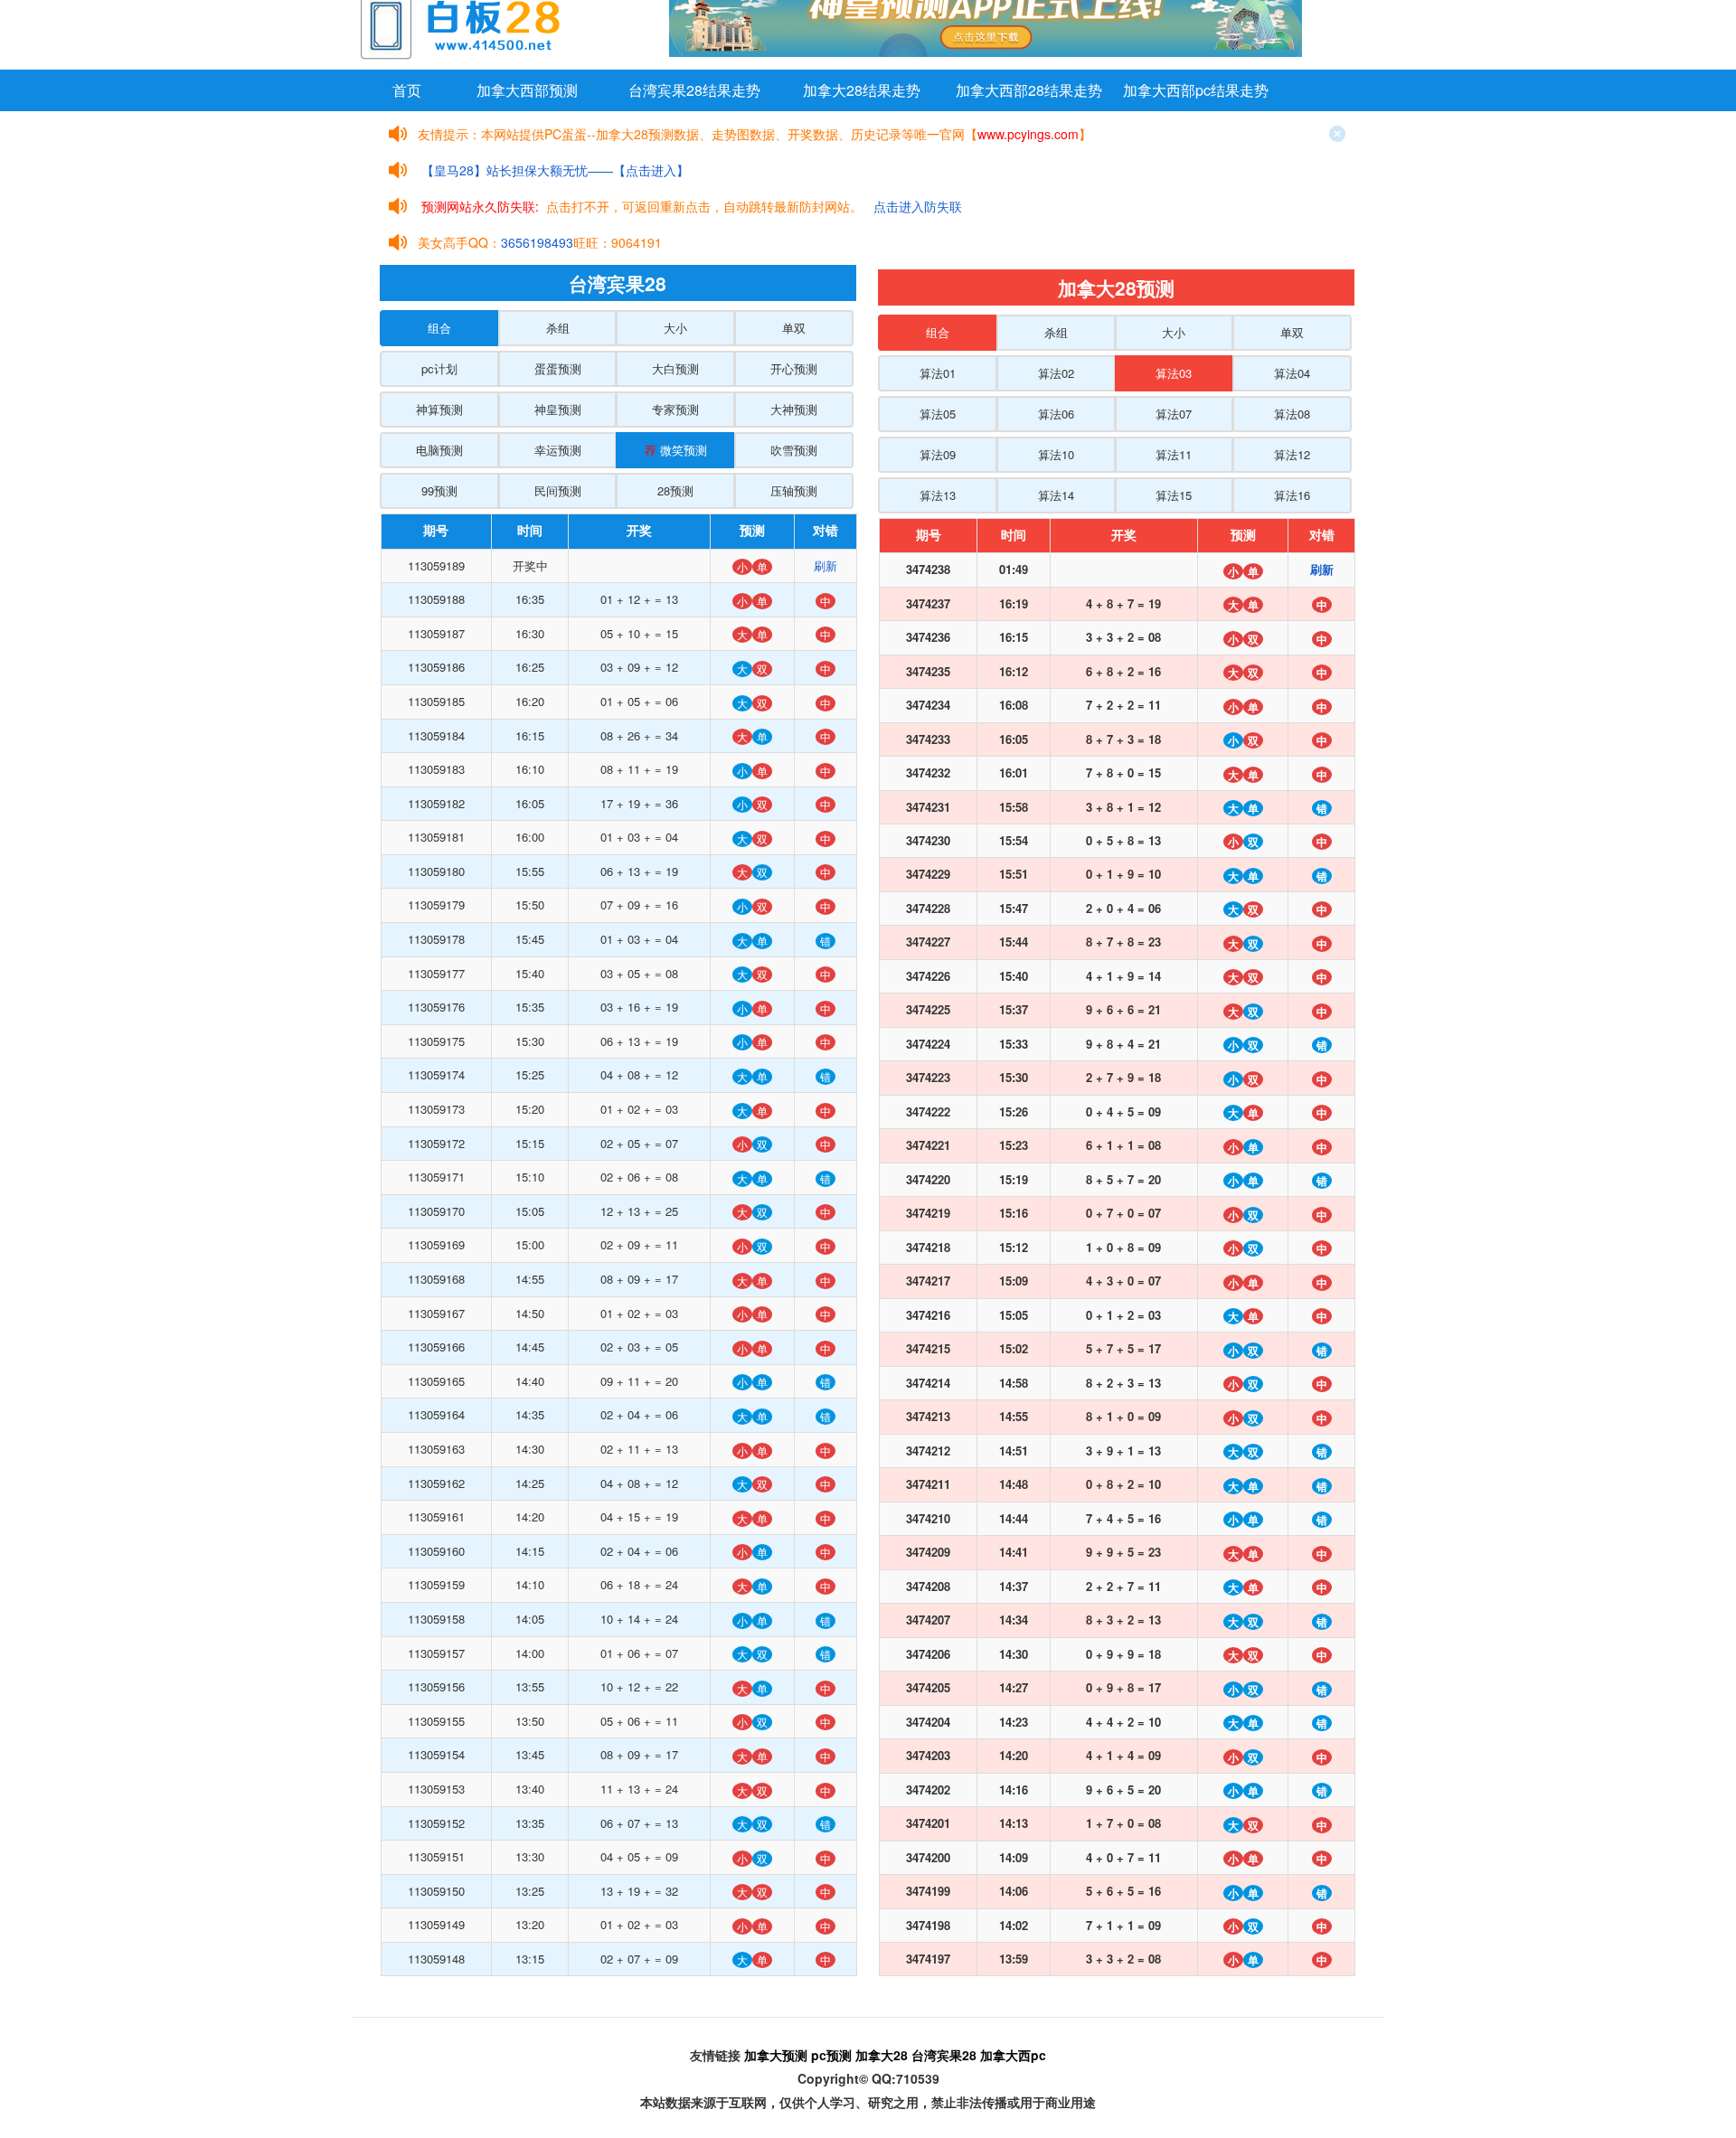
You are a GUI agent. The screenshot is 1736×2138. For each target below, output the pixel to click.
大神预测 (794, 409)
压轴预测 (794, 490)
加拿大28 (882, 2055)
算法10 (1056, 454)
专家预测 (675, 409)
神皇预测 (558, 409)
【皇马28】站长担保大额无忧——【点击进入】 (555, 170)
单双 (794, 328)
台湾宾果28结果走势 (694, 90)
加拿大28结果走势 (862, 90)
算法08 (1292, 414)
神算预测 (439, 409)
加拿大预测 (776, 2055)
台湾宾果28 (944, 2055)
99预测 (439, 490)
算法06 (1056, 414)
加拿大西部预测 (527, 90)
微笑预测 (676, 450)
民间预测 (558, 490)
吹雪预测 (794, 450)
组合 (439, 328)
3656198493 (537, 242)
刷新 (826, 565)
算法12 (1292, 454)
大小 (675, 328)
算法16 (1292, 495)
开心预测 (794, 368)
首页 (407, 90)
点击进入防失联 (918, 206)
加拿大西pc (1013, 2055)
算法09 (938, 454)
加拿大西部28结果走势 (1029, 90)
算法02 (1056, 373)
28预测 (675, 490)
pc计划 (439, 368)
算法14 (1056, 495)
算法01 (938, 373)
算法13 (938, 495)
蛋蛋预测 (558, 368)
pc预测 (831, 2055)
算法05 (938, 414)
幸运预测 (558, 450)
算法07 (1174, 414)
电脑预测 (439, 450)
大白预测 (675, 368)
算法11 (1174, 454)
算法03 (1174, 373)
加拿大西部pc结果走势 (1196, 90)
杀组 (558, 328)
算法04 (1292, 373)
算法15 (1174, 495)
